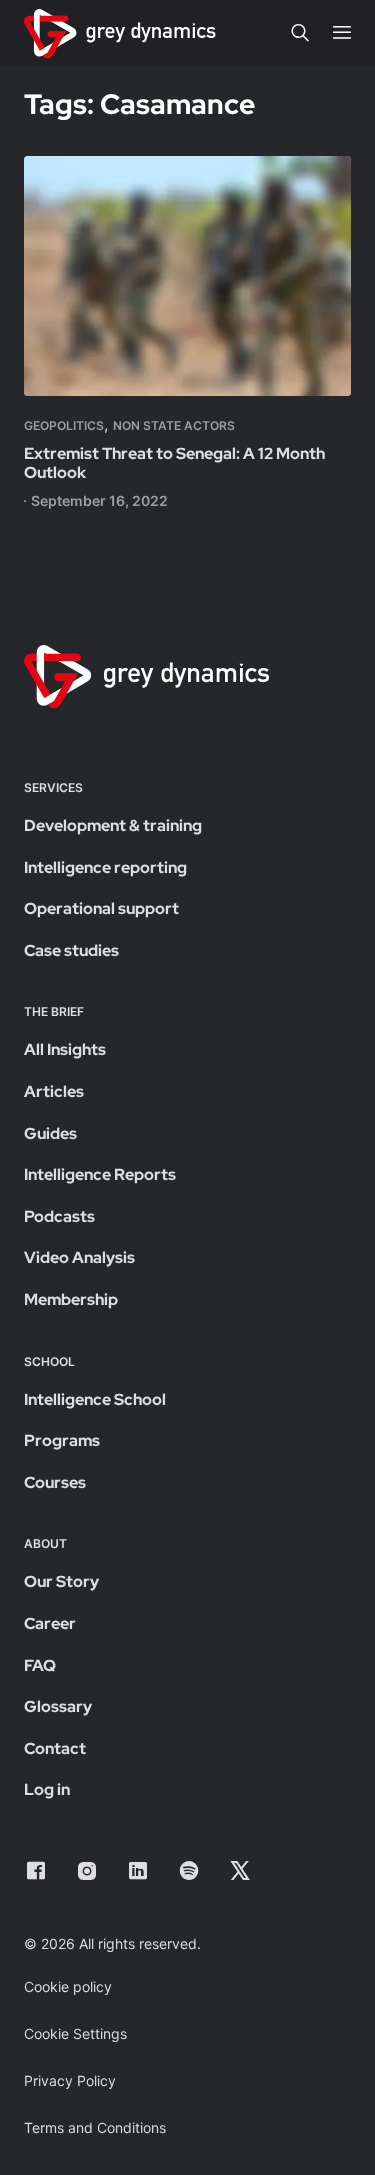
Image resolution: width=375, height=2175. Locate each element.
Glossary (58, 1706)
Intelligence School (95, 1399)
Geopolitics (64, 425)
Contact (55, 1748)
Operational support (101, 908)
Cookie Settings (75, 2033)
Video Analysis (79, 1257)
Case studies (71, 950)
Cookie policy (68, 1986)
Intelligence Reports (100, 1174)
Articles (54, 1091)
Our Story (61, 1581)
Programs (62, 1440)
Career (50, 1623)
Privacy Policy (70, 2080)
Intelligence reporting (105, 867)
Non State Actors (174, 425)
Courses (55, 1482)
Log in (47, 1789)
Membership (71, 1299)
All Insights (65, 1049)
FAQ (40, 1665)
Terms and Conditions (95, 2127)
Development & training (113, 825)
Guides (50, 1133)
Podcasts (59, 1216)
